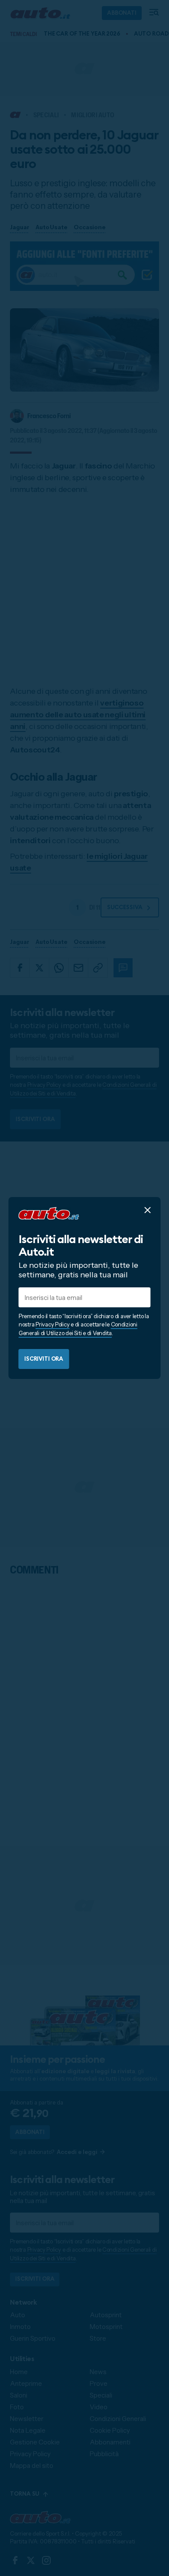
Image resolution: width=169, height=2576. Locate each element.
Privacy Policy (52, 1324)
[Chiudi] (148, 1210)
